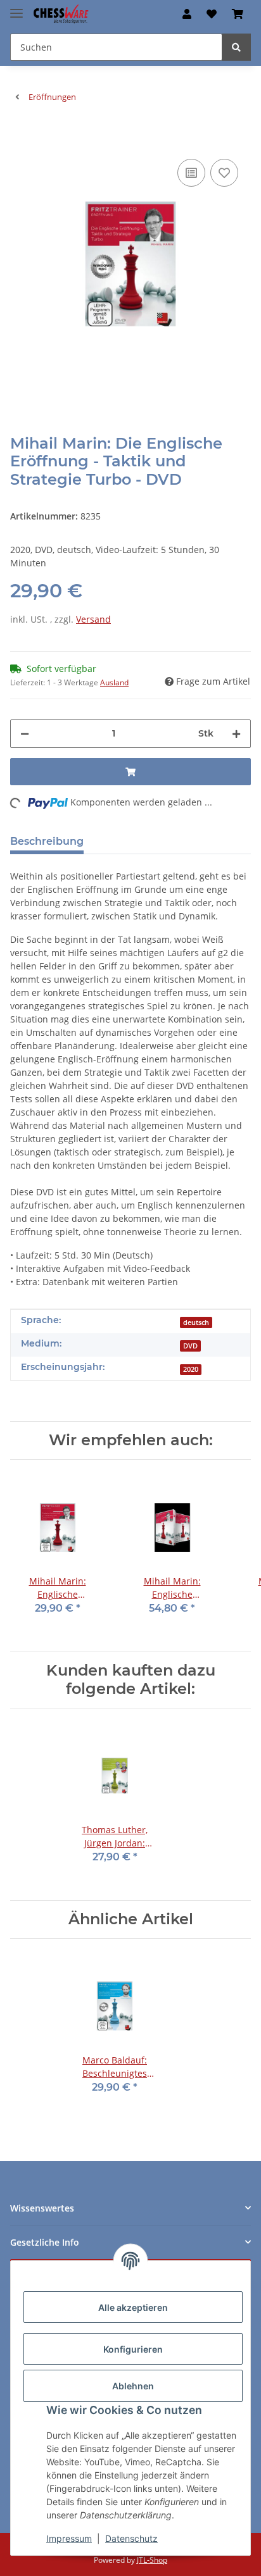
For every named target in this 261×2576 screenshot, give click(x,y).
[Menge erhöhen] (236, 734)
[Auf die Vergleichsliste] (191, 173)
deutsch (196, 1322)
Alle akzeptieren (133, 2307)
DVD (190, 1346)
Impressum (69, 2538)
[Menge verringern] (25, 734)
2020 (191, 1369)
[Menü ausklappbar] (16, 8)
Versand (93, 619)
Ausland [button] (114, 682)
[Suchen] (236, 47)
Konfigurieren (133, 2349)
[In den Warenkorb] (20, 137)
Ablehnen (133, 2386)
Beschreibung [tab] (47, 841)
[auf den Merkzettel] (224, 173)
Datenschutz (131, 2538)
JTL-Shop (152, 2560)
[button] (187, 14)
